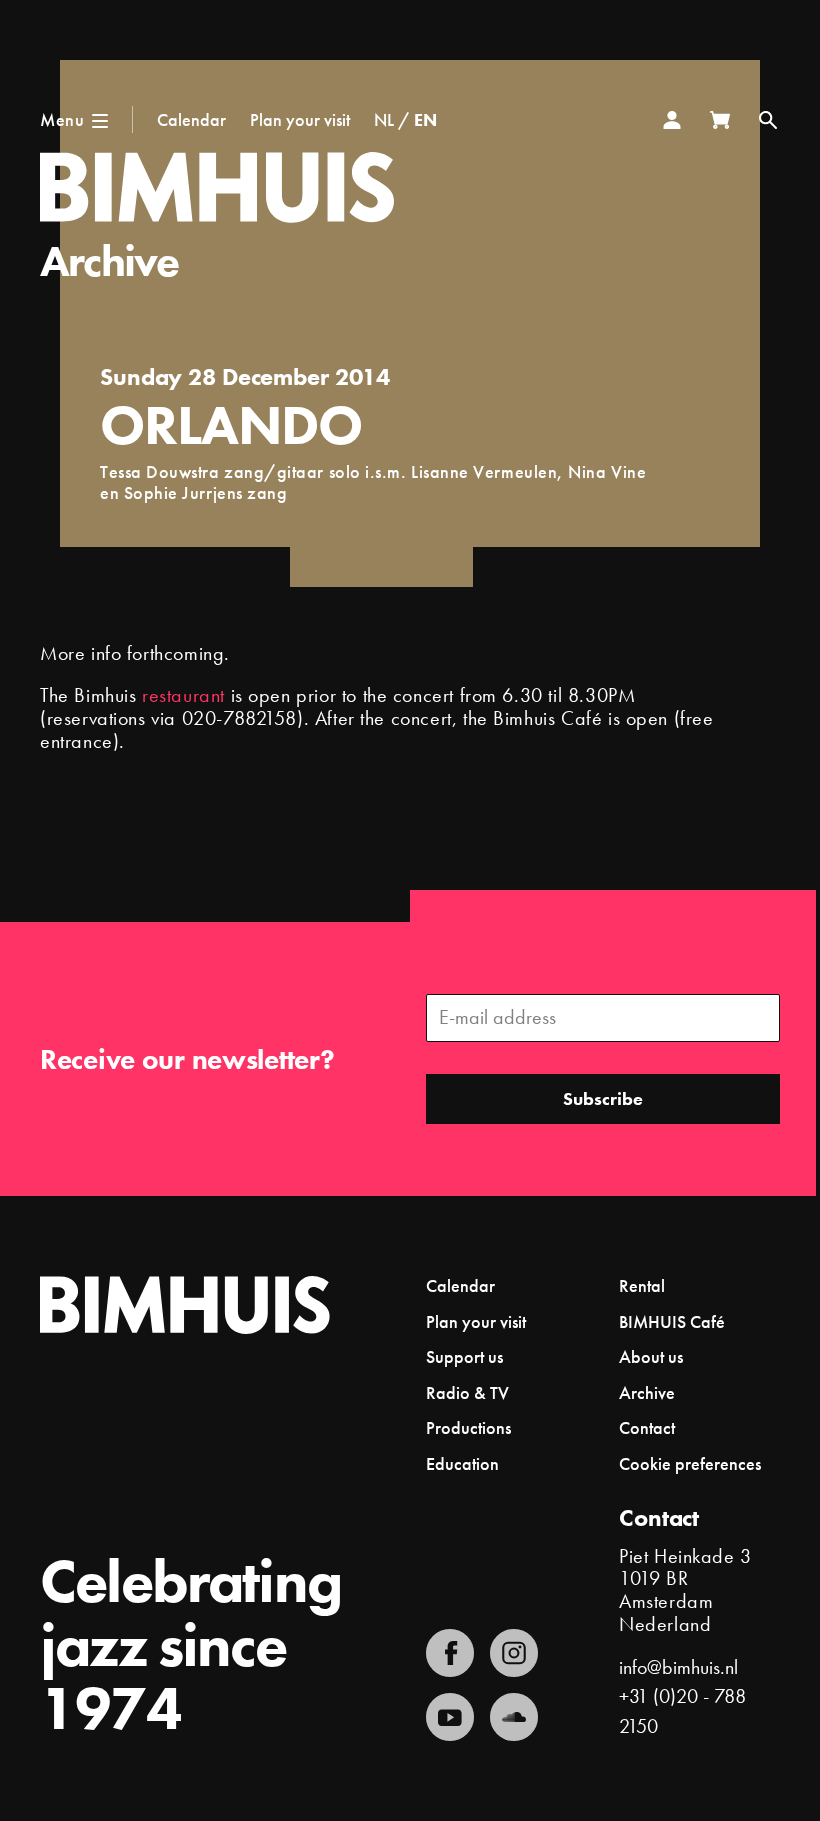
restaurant (183, 695)
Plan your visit (300, 119)
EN (425, 119)
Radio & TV (467, 1392)
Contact (647, 1427)
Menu (62, 119)
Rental (642, 1285)
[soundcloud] (514, 1717)
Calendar (191, 119)
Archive (109, 261)
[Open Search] (768, 120)
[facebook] (450, 1653)
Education (462, 1463)
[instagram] (514, 1653)
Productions (468, 1427)
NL (384, 119)
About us (651, 1356)
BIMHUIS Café (672, 1321)
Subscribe (603, 1098)
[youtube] (450, 1717)
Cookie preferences (690, 1464)
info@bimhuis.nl (678, 1667)
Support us (464, 1356)
